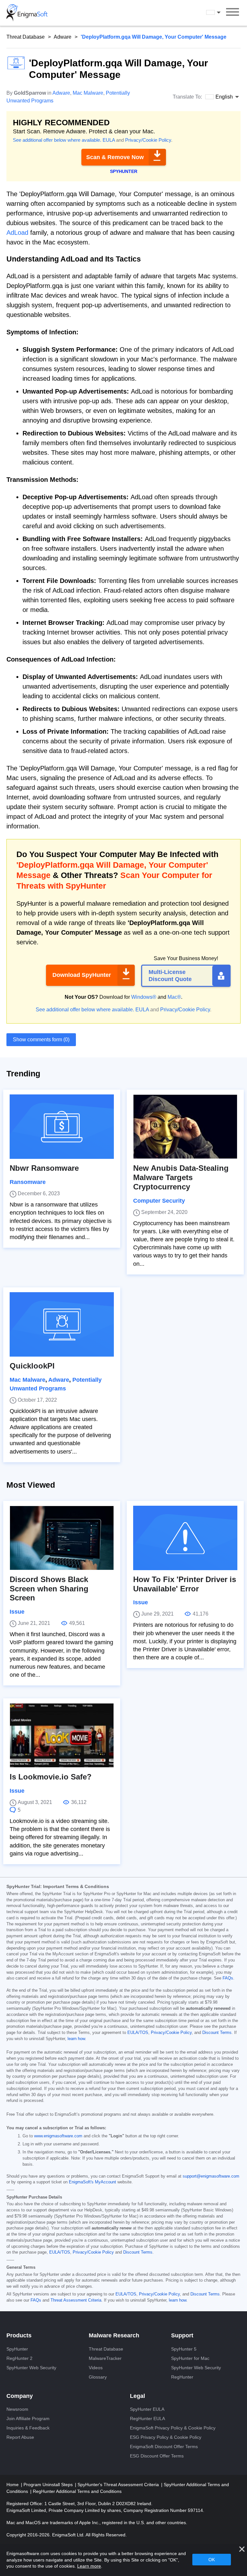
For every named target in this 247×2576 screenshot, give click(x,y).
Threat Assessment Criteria (76, 2300)
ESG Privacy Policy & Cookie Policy (166, 2437)
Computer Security (159, 1201)
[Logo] (27, 13)
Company (20, 2396)
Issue (17, 1612)
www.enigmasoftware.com (58, 2136)
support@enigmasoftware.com (211, 2176)
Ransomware (28, 1182)
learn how (76, 2039)
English (219, 13)
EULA (109, 140)
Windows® (144, 997)
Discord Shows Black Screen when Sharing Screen (49, 1589)
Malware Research (114, 2335)
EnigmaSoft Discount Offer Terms (164, 2447)
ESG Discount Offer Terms (157, 2456)
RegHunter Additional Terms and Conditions (77, 2491)
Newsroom (17, 2409)
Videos (96, 2368)
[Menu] (233, 13)
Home (13, 2485)
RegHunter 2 (19, 2358)
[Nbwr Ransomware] (62, 1127)
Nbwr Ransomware (44, 1168)
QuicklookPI (32, 1366)
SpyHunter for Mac (190, 2358)
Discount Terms (217, 2033)
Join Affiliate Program (28, 2419)
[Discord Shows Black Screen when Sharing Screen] (62, 1538)
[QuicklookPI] (62, 1324)
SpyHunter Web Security (31, 2368)
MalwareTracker (105, 2358)
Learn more (89, 2566)
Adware (63, 37)
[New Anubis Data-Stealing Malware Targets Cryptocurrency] (185, 1127)
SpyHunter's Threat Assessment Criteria (119, 2485)
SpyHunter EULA (147, 2409)
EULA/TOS (138, 2033)
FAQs (228, 1978)
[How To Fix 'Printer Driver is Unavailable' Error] (185, 1538)
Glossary (98, 2377)
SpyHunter (17, 2349)
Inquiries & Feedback (28, 2428)
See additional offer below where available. (57, 140)
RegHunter (182, 2377)
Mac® (174, 997)
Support (182, 2335)
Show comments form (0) (41, 1040)
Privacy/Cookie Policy (148, 140)
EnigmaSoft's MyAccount (92, 2182)
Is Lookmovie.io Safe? (51, 1777)
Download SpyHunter (82, 975)
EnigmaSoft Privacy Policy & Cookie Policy (173, 2428)
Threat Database (26, 37)
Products (19, 2335)
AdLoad (17, 233)
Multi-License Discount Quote (170, 976)
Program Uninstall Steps (49, 2485)
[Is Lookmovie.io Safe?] (62, 1735)
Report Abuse (20, 2437)
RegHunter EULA (147, 2419)
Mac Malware (88, 93)
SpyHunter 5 (184, 2349)
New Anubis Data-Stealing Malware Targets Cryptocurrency (181, 1177)
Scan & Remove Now (115, 157)
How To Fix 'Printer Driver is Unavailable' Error (185, 1584)
